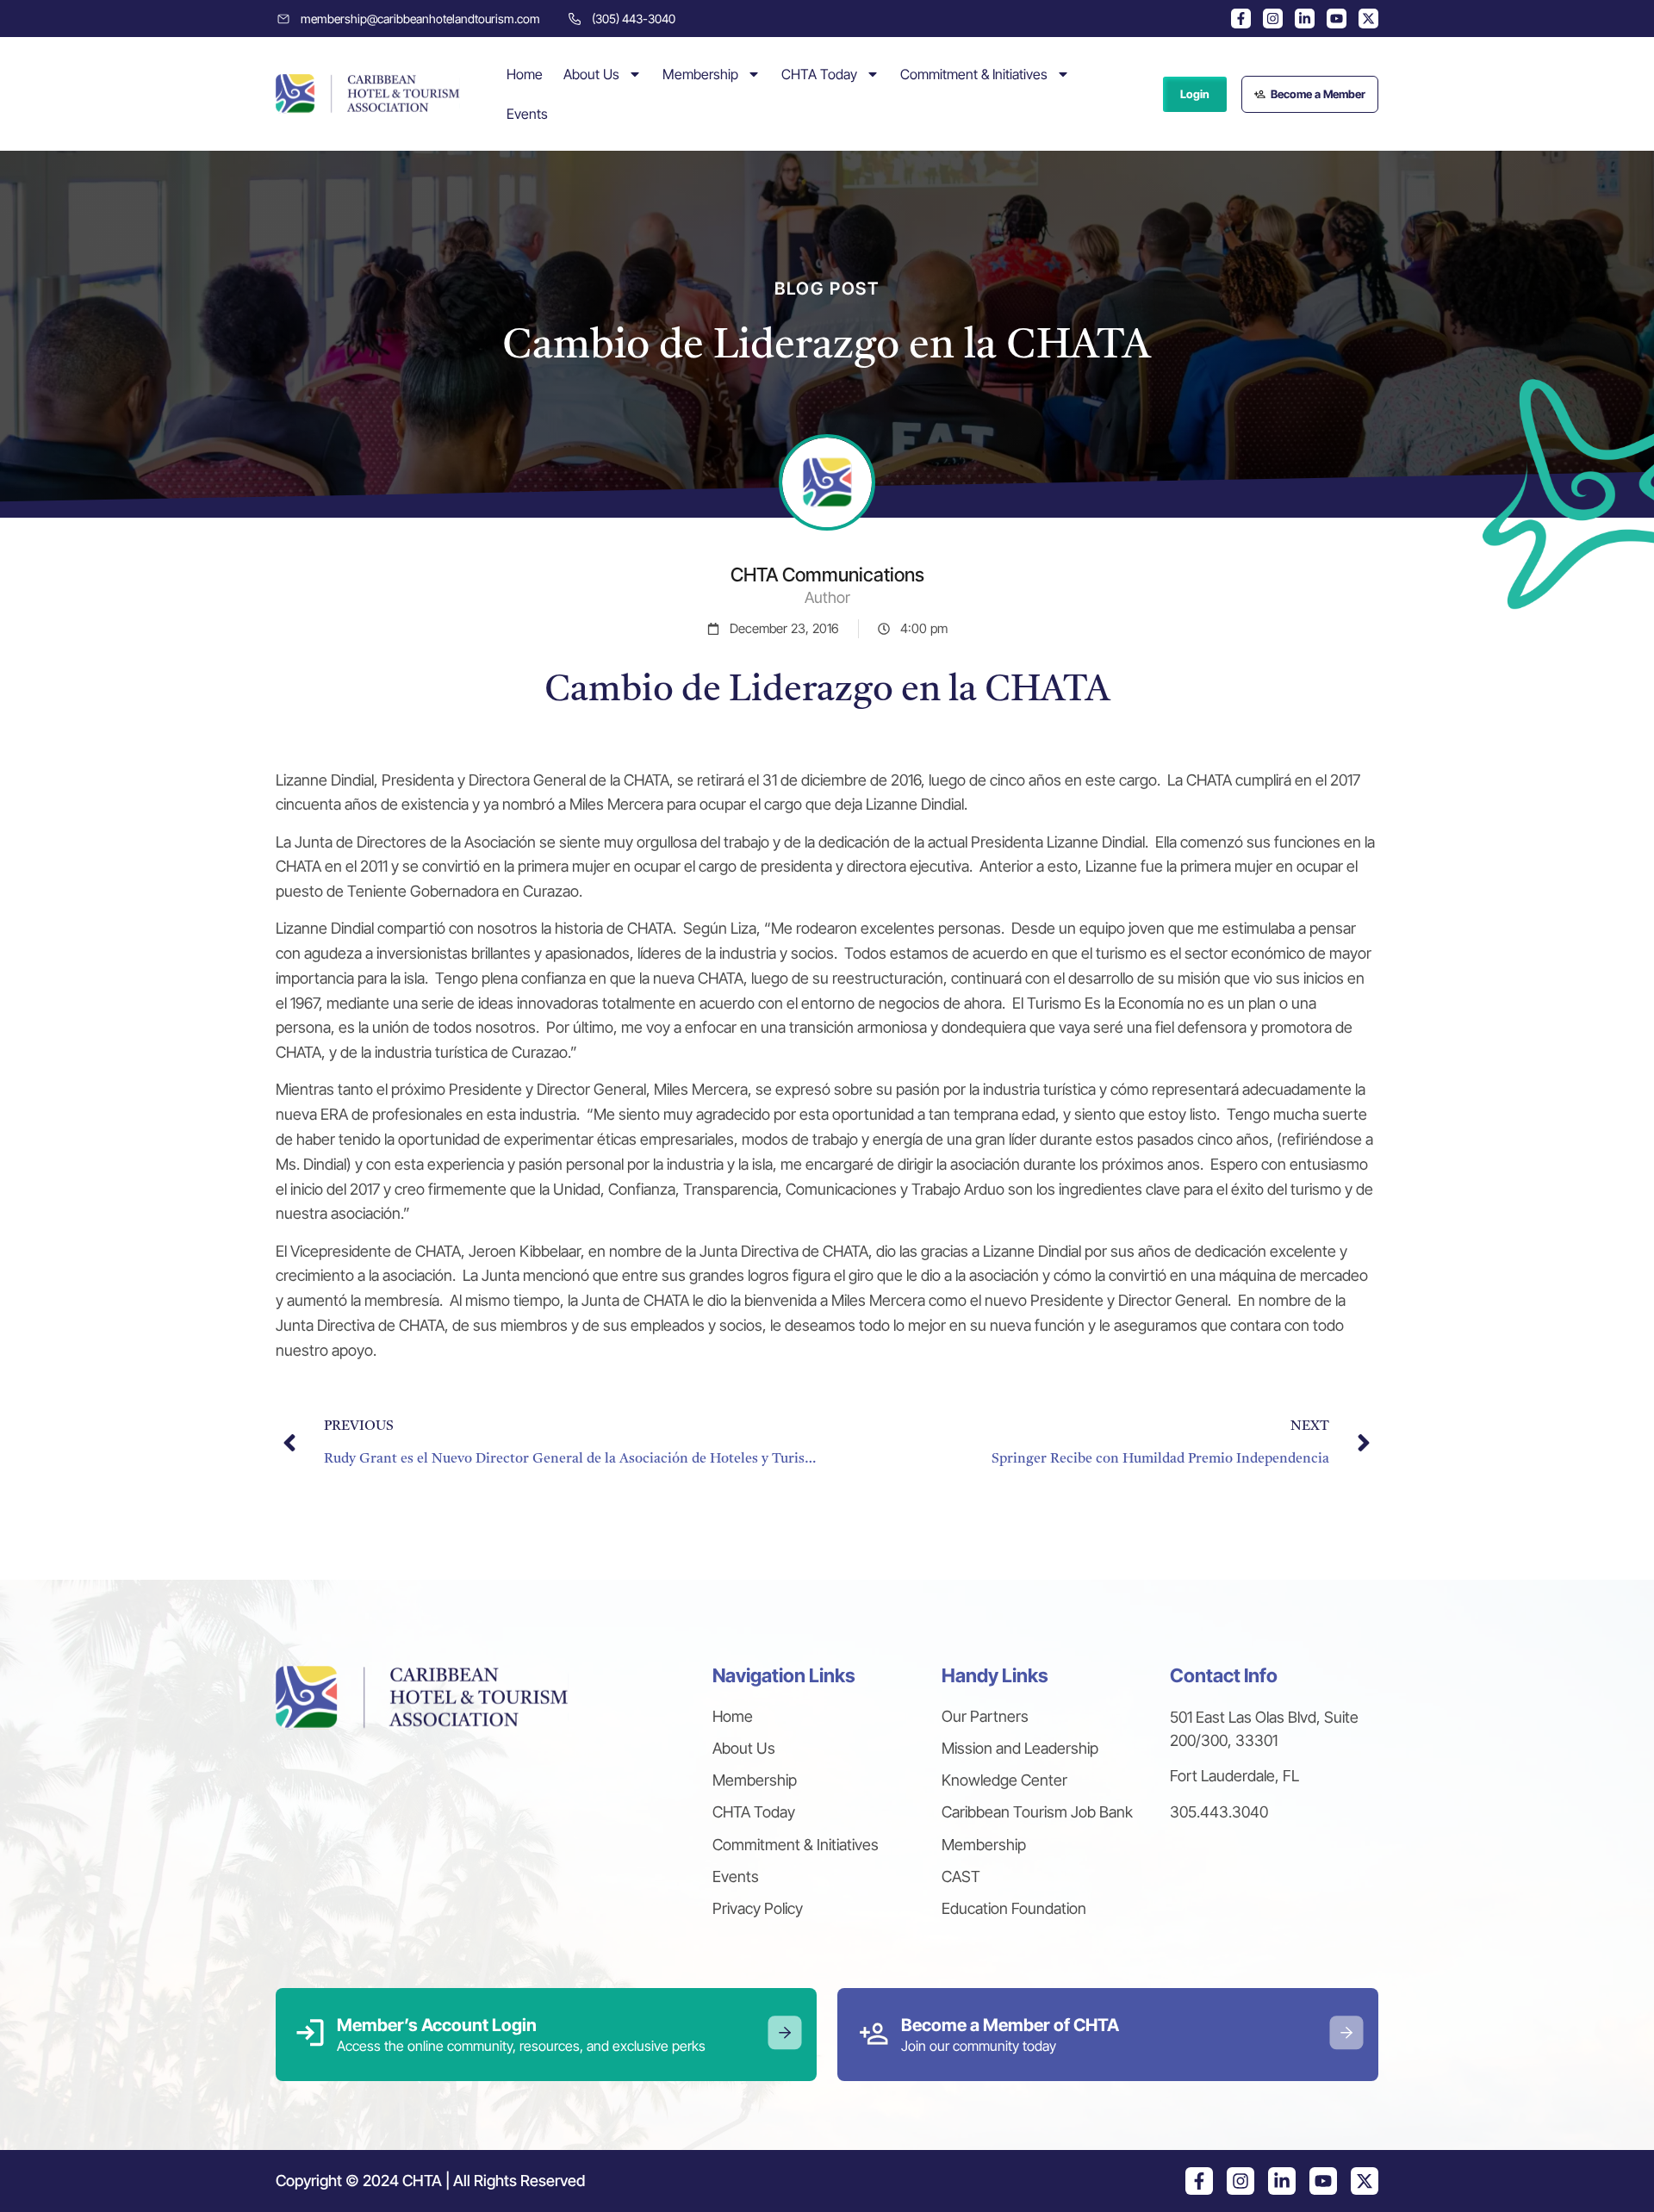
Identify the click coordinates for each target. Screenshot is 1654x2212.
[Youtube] (1337, 19)
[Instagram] (1273, 19)
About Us (591, 74)
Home (525, 74)
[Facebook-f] (1241, 19)
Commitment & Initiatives (974, 74)
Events (527, 114)
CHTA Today (819, 74)
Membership (700, 74)
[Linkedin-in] (1305, 19)
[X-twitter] (1368, 19)
